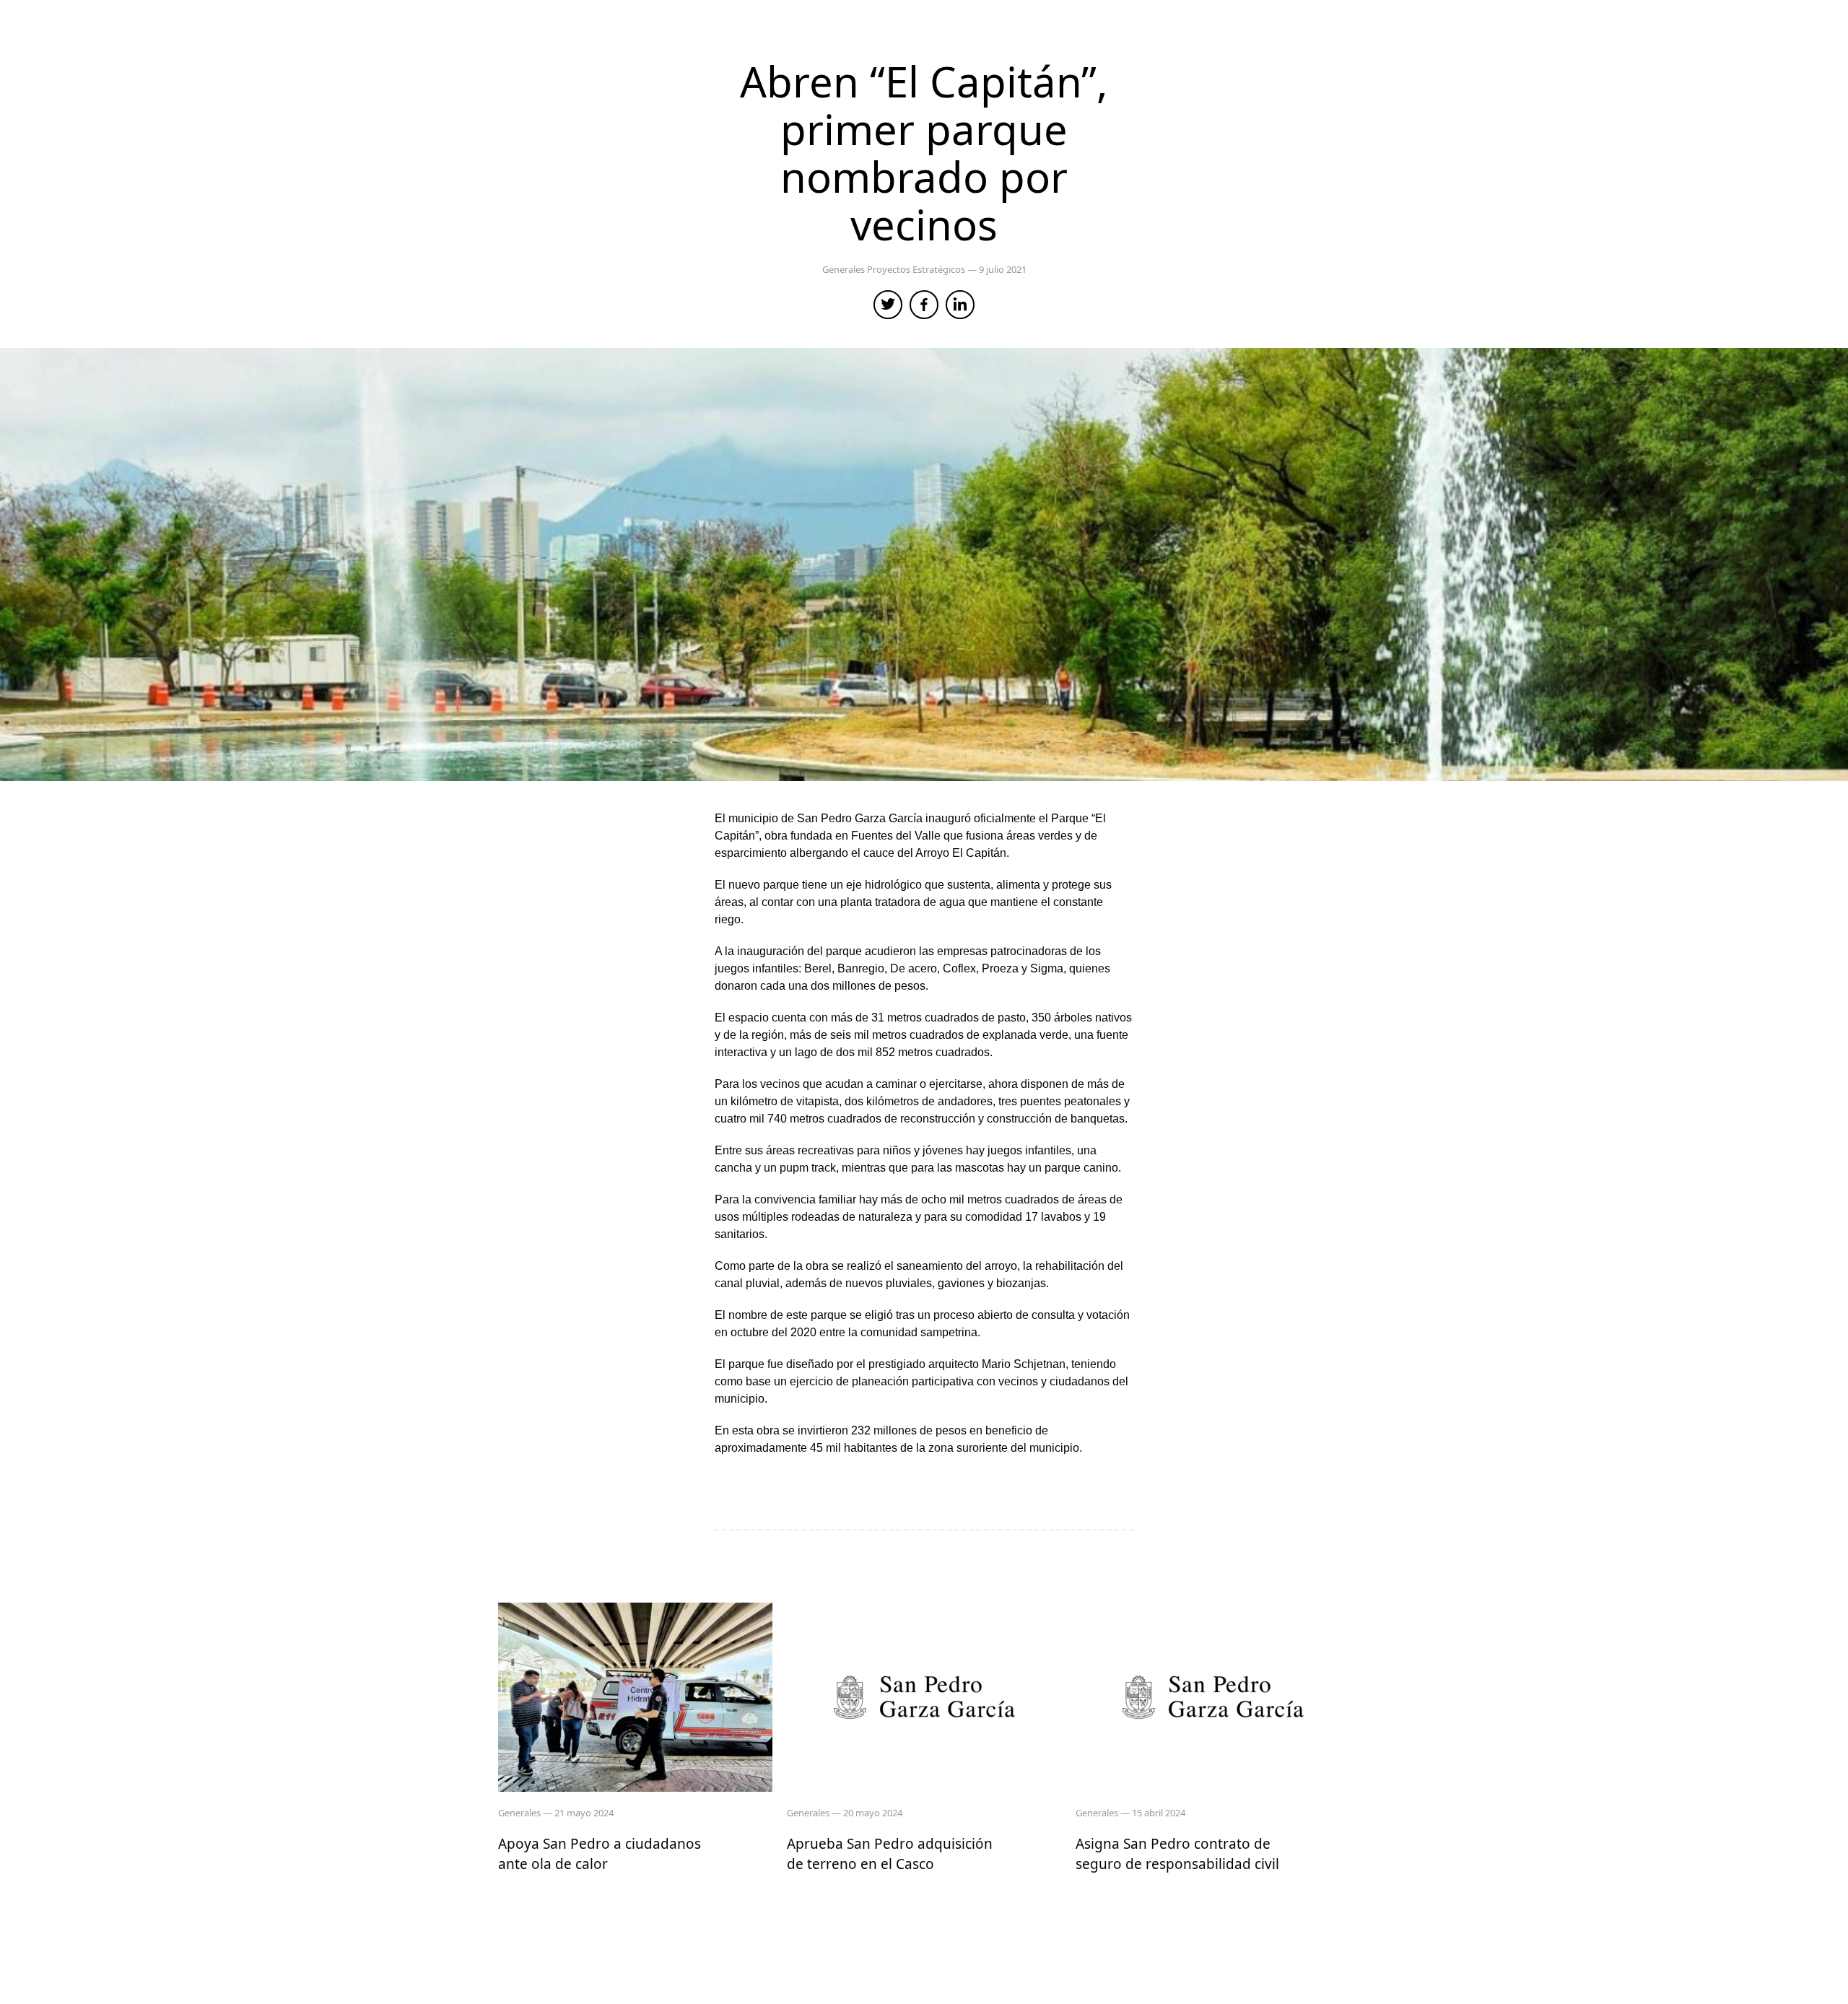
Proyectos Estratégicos (917, 269)
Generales (845, 269)
